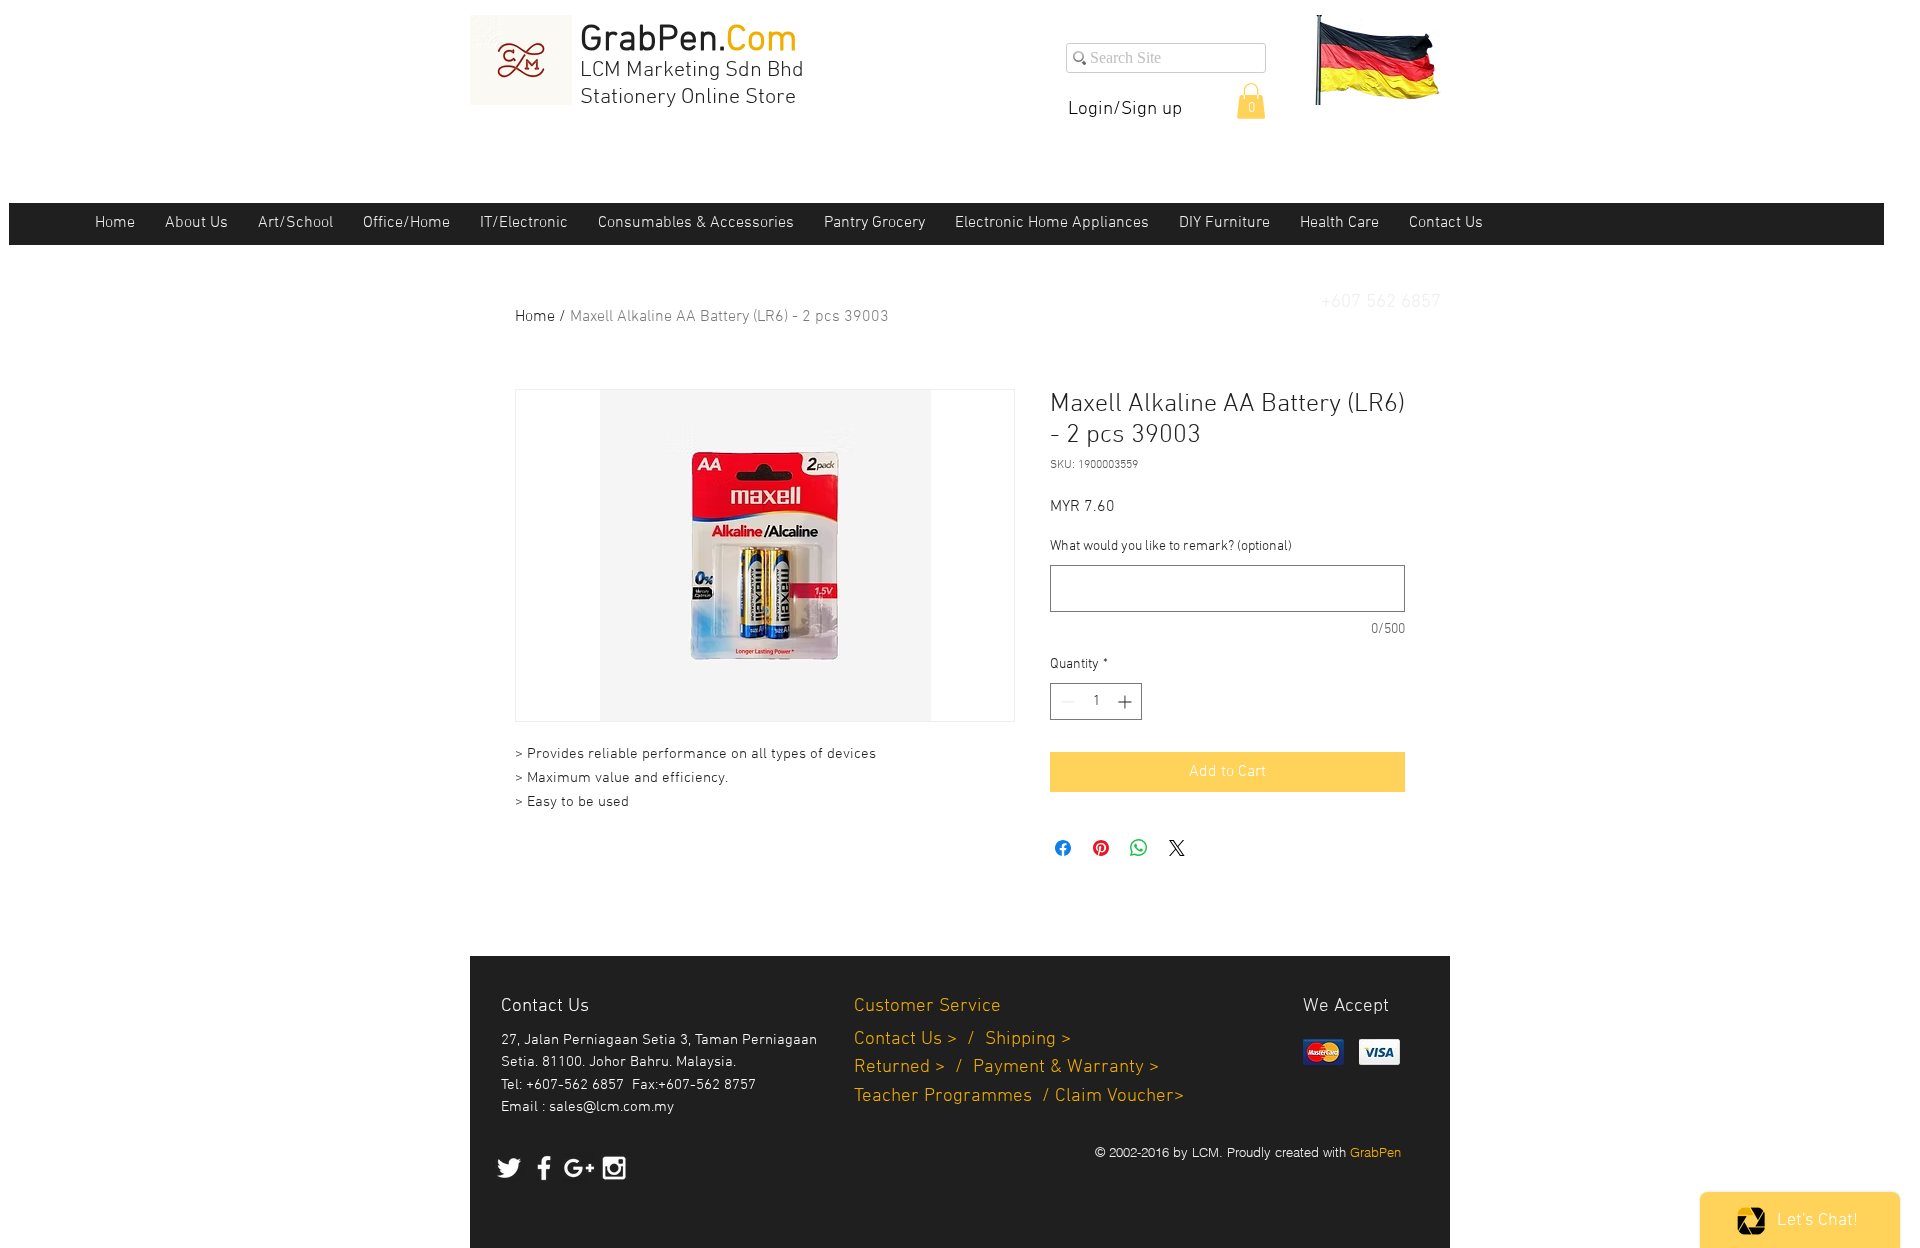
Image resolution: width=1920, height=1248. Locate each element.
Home (535, 317)
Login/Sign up (1125, 109)
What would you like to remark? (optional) (1171, 546)
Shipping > (1028, 1039)
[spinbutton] (1096, 701)
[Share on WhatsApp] (1139, 848)
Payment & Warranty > (1066, 1067)
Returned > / (913, 1067)
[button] (1251, 101)
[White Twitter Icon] (509, 1168)
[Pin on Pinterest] (1101, 848)
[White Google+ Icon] (579, 1168)
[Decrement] (1065, 701)
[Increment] (1126, 701)
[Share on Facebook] (1063, 848)
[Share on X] (1177, 848)
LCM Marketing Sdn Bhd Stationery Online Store (692, 84)
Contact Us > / (919, 1039)
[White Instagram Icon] (614, 1168)
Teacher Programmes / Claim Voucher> (1019, 1096)
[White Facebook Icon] (544, 1168)
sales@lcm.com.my (611, 1107)
